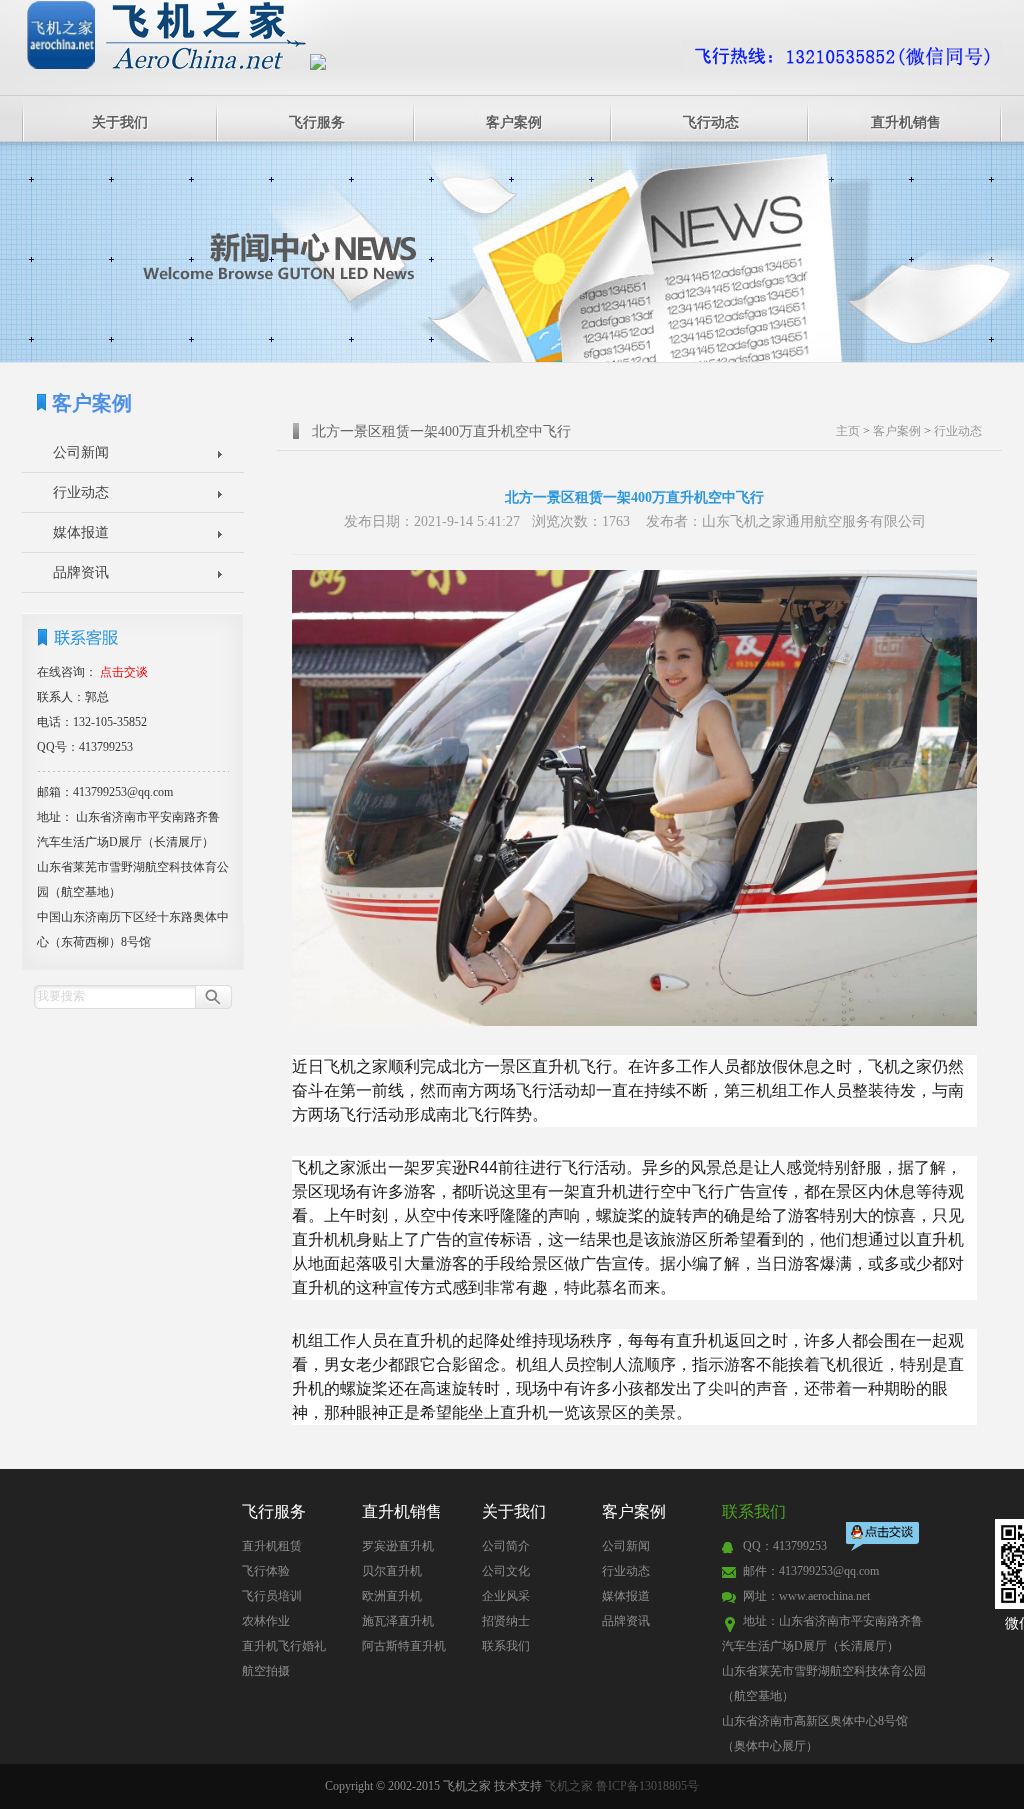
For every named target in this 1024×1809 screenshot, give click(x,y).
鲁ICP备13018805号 (647, 1786)
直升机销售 (906, 122)
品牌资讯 (81, 572)
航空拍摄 (266, 1671)
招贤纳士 (506, 1621)
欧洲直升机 (392, 1596)
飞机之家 (569, 1786)
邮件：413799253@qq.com (811, 1571)
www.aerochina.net (824, 1596)
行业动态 (81, 492)
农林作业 (266, 1621)
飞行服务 (317, 122)
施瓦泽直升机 (398, 1621)
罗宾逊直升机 (398, 1546)
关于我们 (120, 122)
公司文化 (506, 1571)
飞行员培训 (272, 1596)
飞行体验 (266, 1571)
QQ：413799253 (785, 1546)
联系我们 (506, 1646)
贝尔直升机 (392, 1571)
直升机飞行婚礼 (284, 1646)
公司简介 (506, 1546)
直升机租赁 (272, 1546)
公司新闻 (81, 452)
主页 (848, 431)
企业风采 (506, 1596)
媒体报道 (81, 532)
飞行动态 (711, 122)
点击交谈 (884, 1538)
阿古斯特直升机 (404, 1646)
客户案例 (514, 122)
